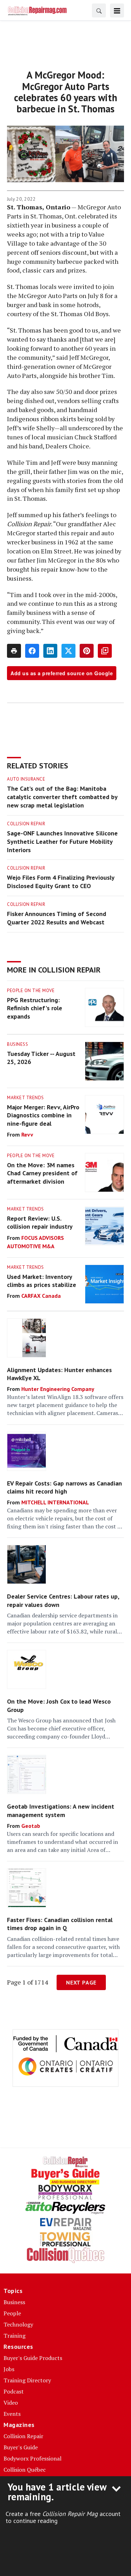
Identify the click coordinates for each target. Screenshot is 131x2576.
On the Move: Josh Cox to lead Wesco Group (59, 1705)
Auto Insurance (26, 779)
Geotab (31, 1826)
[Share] (32, 651)
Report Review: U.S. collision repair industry (40, 1222)
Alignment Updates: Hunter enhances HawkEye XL (59, 1374)
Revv (27, 1134)
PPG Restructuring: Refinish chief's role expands (35, 1008)
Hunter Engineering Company (58, 1389)
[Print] (14, 651)
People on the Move (31, 991)
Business (17, 1044)
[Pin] (87, 651)
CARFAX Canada (41, 1296)
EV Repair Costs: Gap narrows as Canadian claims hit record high (64, 1487)
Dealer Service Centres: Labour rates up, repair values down (63, 1600)
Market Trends (26, 1098)
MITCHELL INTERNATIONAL (55, 1502)
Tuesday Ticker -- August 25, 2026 (41, 1058)
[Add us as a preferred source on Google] (105, 651)
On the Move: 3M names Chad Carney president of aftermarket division (42, 1173)
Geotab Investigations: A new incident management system (61, 1810)
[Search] (99, 10)
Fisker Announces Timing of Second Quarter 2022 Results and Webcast (57, 918)
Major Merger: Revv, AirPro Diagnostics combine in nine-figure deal (43, 1115)
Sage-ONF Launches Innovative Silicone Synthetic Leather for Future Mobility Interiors (62, 842)
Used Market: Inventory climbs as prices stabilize (42, 1281)
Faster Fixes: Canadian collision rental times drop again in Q (60, 1924)
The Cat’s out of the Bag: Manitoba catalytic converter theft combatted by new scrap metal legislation (62, 797)
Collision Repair (26, 824)
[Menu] (117, 10)
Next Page (81, 1982)
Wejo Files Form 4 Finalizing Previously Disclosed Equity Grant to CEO (61, 882)
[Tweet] (68, 651)
